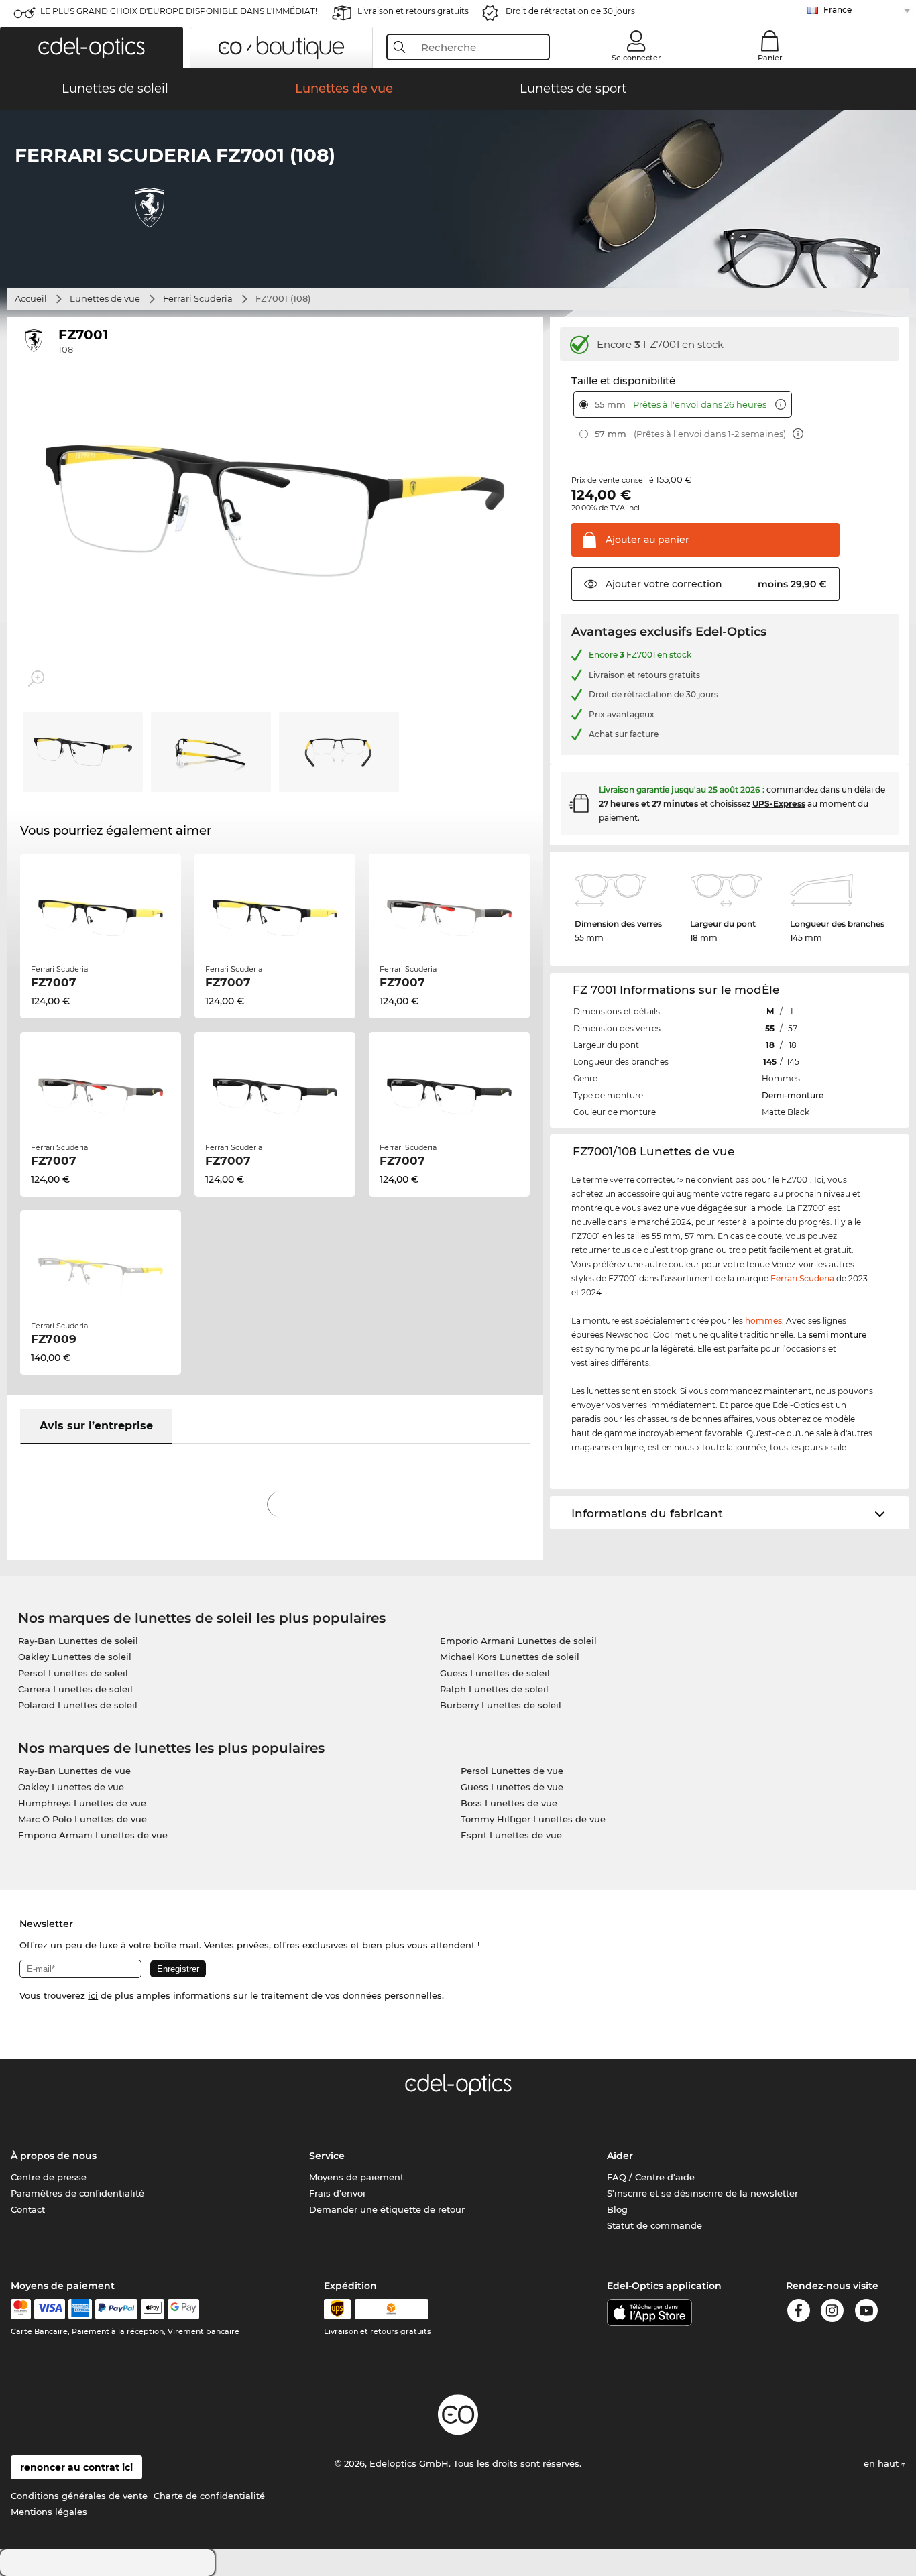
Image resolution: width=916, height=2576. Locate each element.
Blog (617, 2209)
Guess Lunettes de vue (512, 1787)
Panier (770, 58)
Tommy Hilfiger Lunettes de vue (533, 1819)
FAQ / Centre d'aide (651, 2177)
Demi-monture (793, 1095)
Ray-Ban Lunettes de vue (74, 1771)
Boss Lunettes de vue (509, 1803)
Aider (620, 2156)
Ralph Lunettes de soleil (494, 1689)
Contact (28, 2209)
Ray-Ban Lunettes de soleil (78, 1641)
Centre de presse (49, 2177)
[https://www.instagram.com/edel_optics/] (832, 2313)
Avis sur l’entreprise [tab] (96, 1426)
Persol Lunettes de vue (512, 1771)
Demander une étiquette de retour (387, 2209)
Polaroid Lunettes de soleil (78, 1705)
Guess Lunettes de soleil (495, 1673)
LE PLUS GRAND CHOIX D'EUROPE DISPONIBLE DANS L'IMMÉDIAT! (179, 11)
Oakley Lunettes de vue (71, 1787)
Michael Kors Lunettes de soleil (510, 1657)
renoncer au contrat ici (76, 2467)
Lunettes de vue (105, 298)
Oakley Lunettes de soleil (75, 1657)
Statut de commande (654, 2225)
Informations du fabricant (647, 1513)
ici (93, 1995)
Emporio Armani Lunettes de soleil (518, 1641)
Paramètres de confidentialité (77, 2193)
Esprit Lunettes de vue (511, 1835)
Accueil (31, 298)
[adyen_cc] (21, 2309)
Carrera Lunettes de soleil (75, 1689)
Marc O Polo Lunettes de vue (82, 1819)
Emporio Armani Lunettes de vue (93, 1835)
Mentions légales (49, 2512)
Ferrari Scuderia (198, 298)
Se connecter (636, 58)
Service (327, 2156)
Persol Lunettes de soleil (73, 1673)
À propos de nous (54, 2156)
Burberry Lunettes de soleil (501, 1705)
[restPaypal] (116, 2309)
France (838, 10)
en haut (882, 2463)
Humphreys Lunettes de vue (82, 1803)
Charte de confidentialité (209, 2496)
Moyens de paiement (356, 2177)
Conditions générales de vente (79, 2496)
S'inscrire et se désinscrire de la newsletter (702, 2193)
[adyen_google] (183, 2309)
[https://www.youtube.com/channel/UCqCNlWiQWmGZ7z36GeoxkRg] (866, 2313)
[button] (92, 48)
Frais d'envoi (337, 2193)
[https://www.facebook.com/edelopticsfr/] (799, 2313)
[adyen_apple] (153, 2309)
